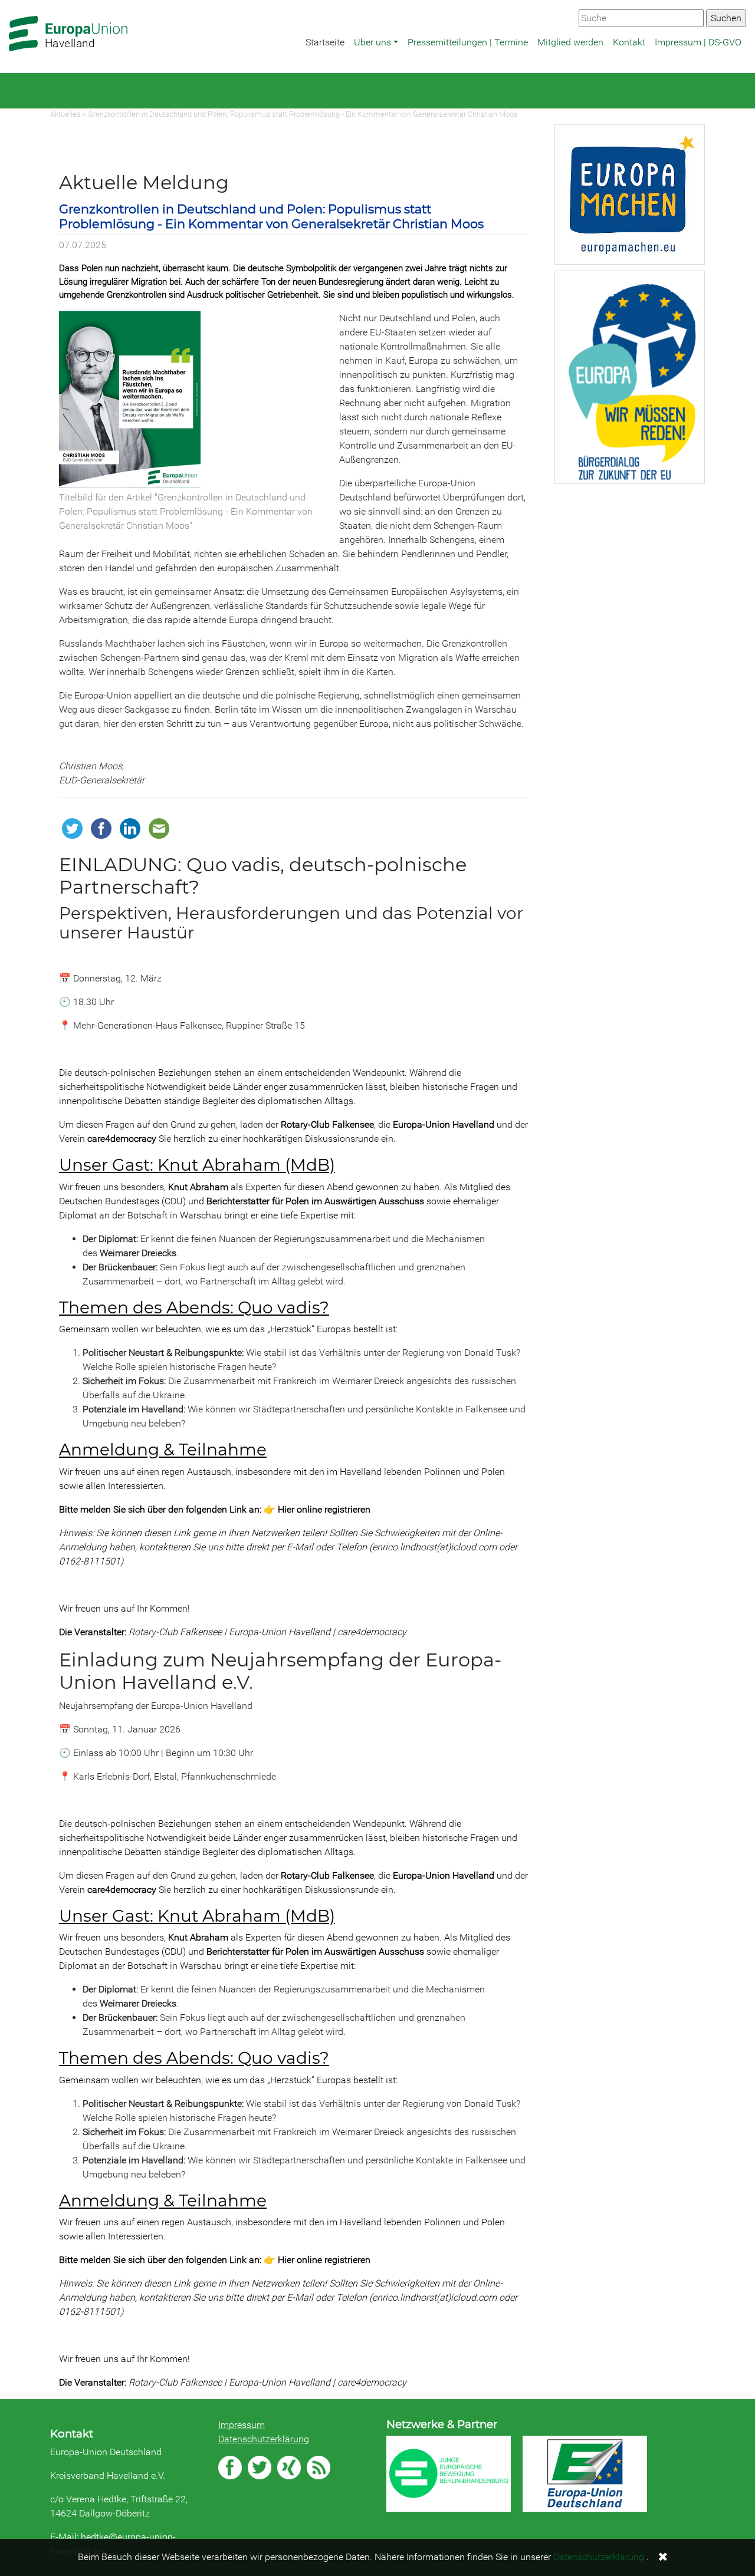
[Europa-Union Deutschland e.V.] (585, 2474)
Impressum (242, 2425)
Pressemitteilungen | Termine (468, 42)
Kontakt (629, 42)
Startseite (325, 42)
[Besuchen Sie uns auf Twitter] (260, 2468)
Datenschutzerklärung (264, 2439)
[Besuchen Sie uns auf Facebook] (230, 2468)
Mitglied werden (570, 42)
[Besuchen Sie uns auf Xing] (289, 2468)
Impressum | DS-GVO (698, 42)
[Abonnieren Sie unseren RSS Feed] (319, 2468)
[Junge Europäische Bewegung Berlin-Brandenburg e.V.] (449, 2473)
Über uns (372, 42)
